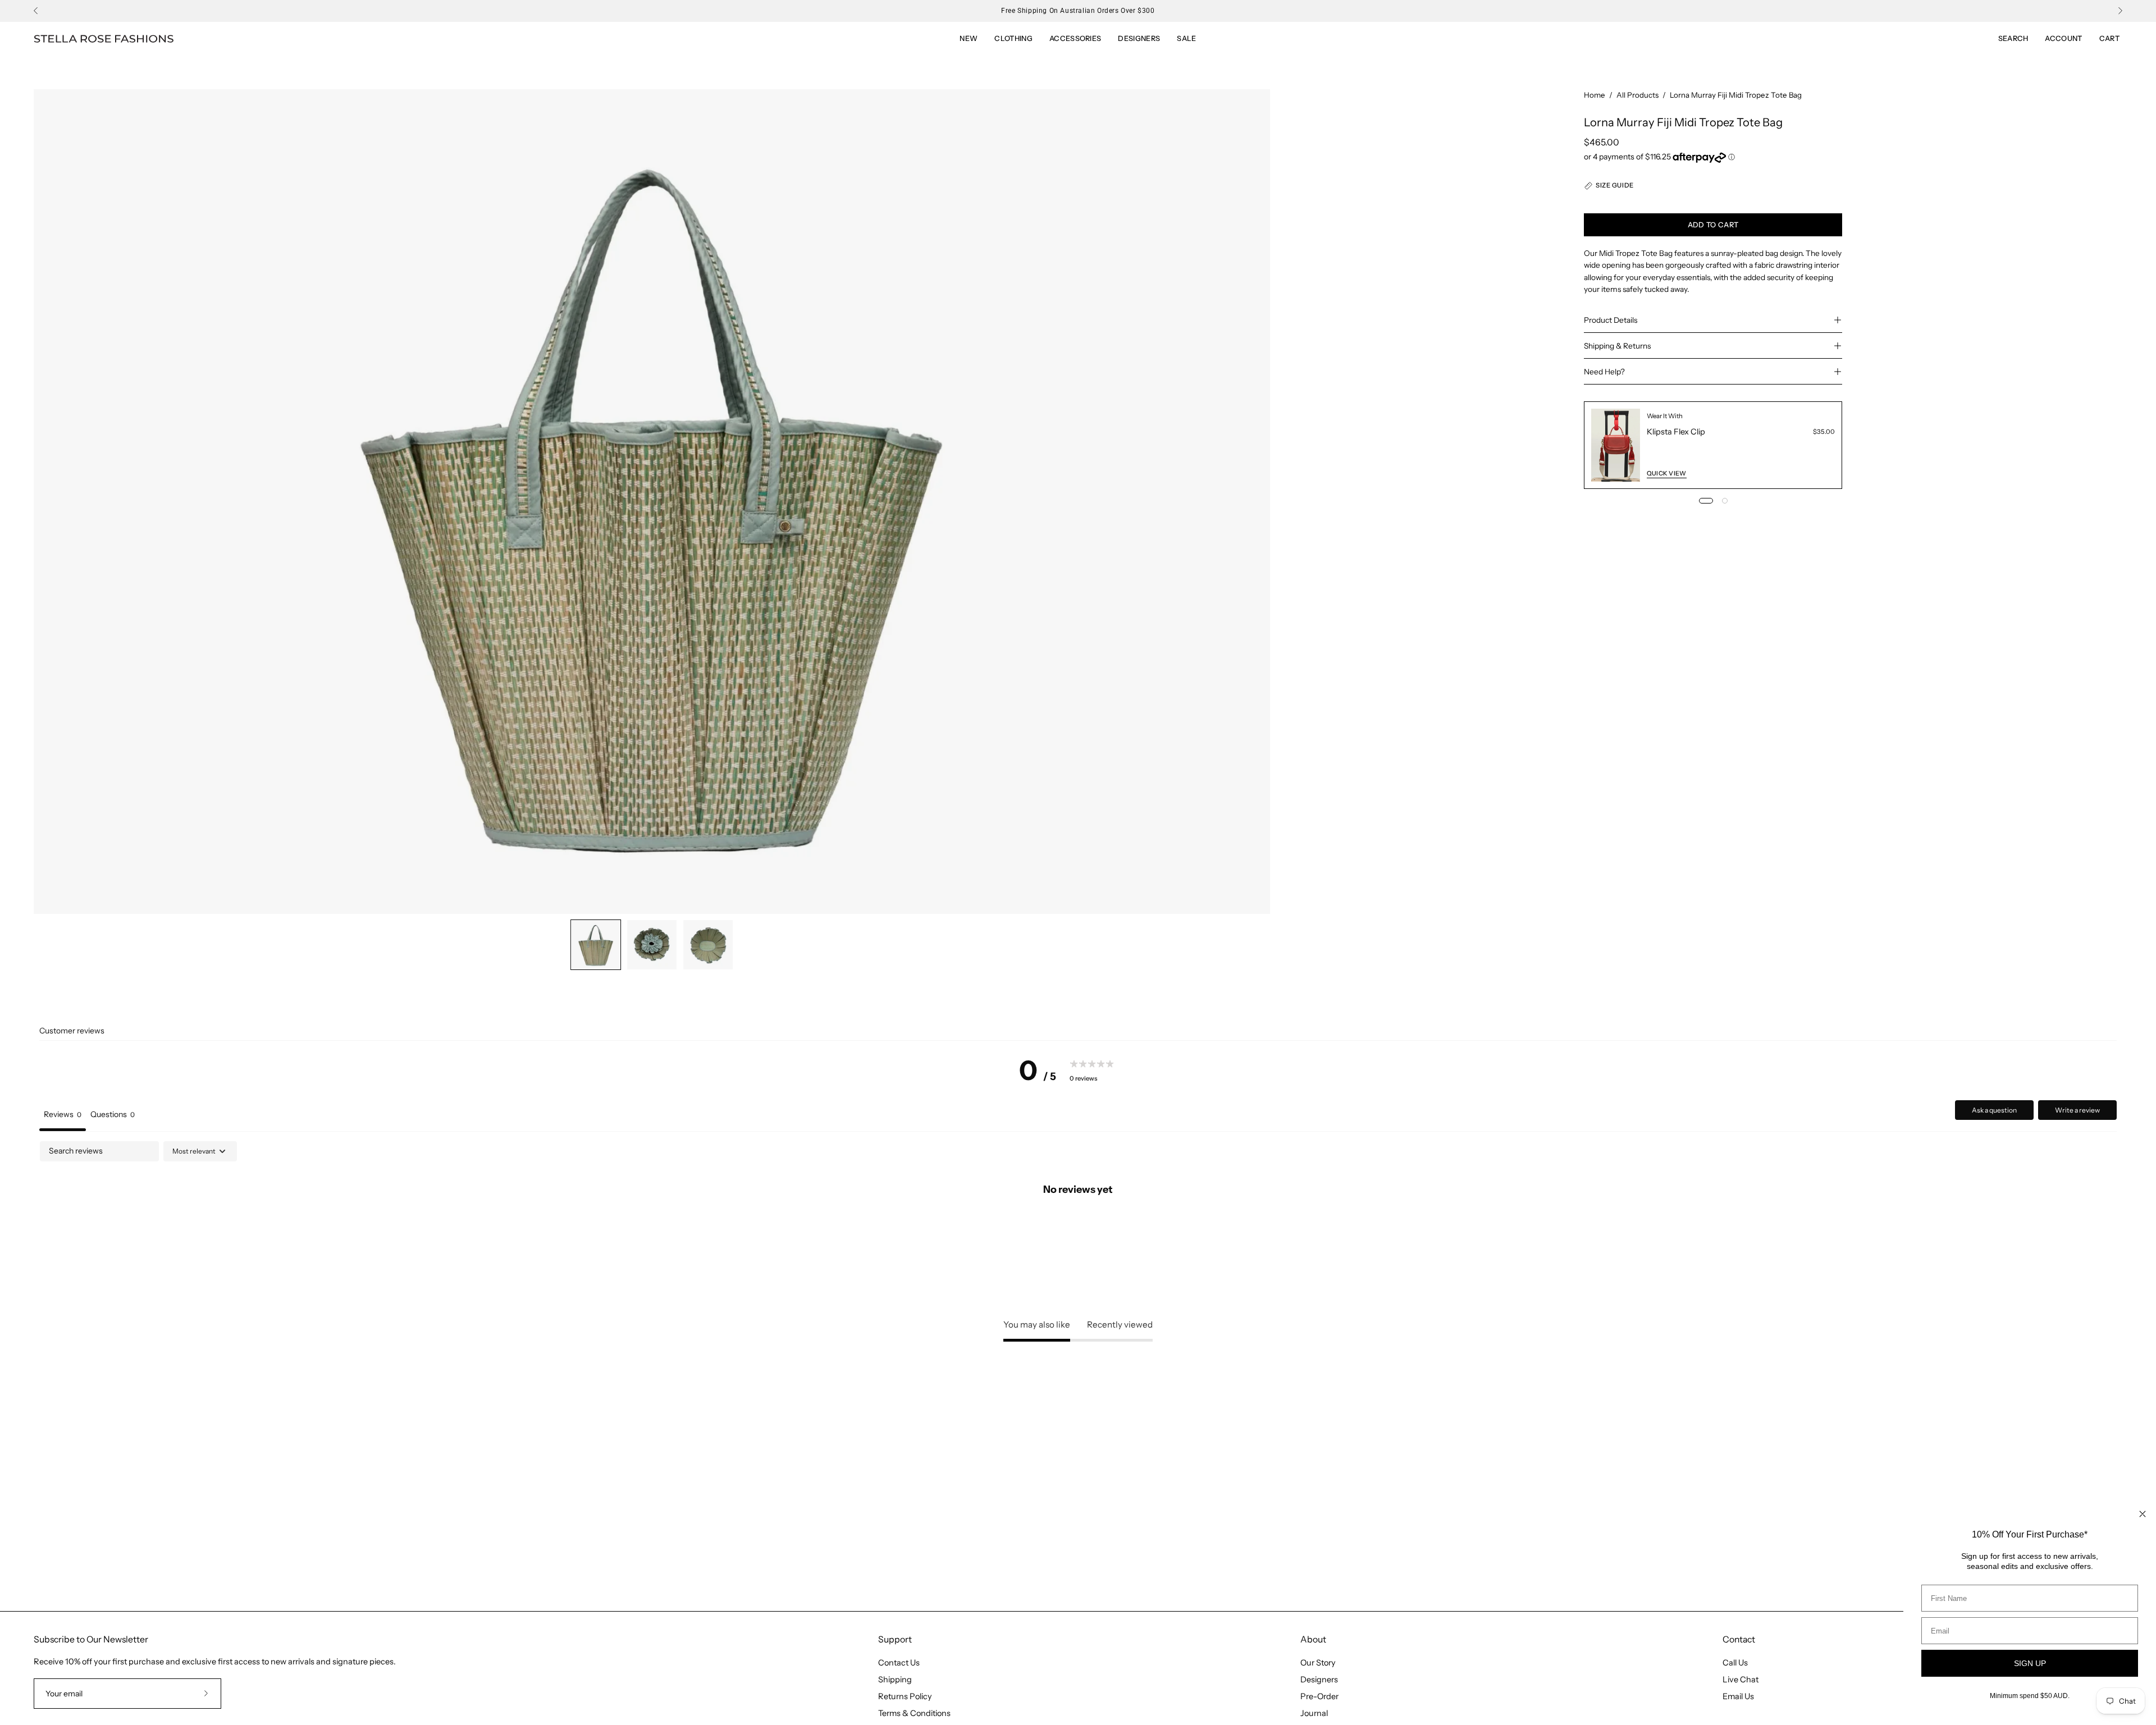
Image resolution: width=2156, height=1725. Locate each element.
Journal (1314, 1713)
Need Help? (1604, 372)
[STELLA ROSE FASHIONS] (104, 39)
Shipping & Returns (1617, 346)
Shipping (895, 1680)
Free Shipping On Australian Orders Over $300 (1078, 11)
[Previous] (36, 11)
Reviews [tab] (63, 1114)
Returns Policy (905, 1696)
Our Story (1318, 1663)
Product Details (1611, 320)
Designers (1319, 1680)
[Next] (2120, 11)
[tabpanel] (1078, 1227)
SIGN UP (2030, 1663)
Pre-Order (1319, 1696)
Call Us (1735, 1663)
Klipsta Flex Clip (1676, 432)
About (1313, 1639)
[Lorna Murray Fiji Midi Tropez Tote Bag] (596, 945)
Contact (1739, 1639)
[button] (1186, 39)
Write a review (2077, 1110)
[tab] (113, 1116)
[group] (1078, 11)
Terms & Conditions (914, 1713)
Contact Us (899, 1663)
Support (895, 1639)
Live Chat (1741, 1680)
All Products (1637, 95)
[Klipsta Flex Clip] (1616, 445)
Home (1595, 95)
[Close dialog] (2143, 1514)
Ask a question (1994, 1110)
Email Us (1738, 1696)
